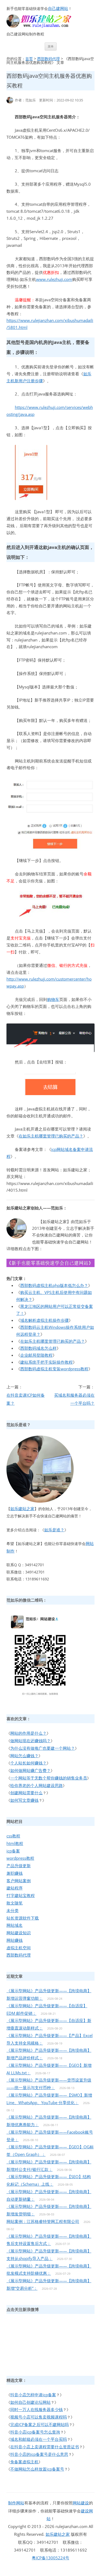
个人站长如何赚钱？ (28, 1763)
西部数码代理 (48, 59)
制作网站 (16, 2503)
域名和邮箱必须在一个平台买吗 (39, 2439)
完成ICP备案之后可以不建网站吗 (39, 2424)
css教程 (13, 1836)
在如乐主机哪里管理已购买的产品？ (51, 1136)
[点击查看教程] (50, 1265)
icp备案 (13, 1851)
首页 (29, 59)
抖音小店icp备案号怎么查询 (35, 2432)
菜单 (51, 46)
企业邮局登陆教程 (36, 1355)
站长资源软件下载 (23, 1918)
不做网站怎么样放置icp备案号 (37, 2469)
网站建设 (81, 2503)
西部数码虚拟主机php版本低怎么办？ (54, 1285)
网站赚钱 (15, 1940)
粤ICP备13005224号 (50, 2558)
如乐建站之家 (22, 1509)
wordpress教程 (20, 1858)
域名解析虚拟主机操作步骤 (44, 1320)
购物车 (53, 999)
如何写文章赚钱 (24, 1800)
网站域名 (15, 1925)
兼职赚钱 (15, 1873)
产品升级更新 (19, 1866)
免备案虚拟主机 (24, 2462)
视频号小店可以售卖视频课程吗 (39, 2417)
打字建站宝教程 (21, 1895)
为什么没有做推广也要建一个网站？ (43, 1748)
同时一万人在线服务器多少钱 (36, 2409)
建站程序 (15, 1888)
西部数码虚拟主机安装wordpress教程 (54, 1369)
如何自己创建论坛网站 (30, 2402)
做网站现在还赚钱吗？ (30, 1741)
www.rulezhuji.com (54, 279)
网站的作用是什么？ (28, 1733)
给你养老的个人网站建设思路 (36, 1785)
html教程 (15, 1843)
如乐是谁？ (54, 1530)
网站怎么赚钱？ (24, 1756)
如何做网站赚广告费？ (30, 1770)
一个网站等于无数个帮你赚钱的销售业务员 (49, 1778)
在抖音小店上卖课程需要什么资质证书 (45, 2447)
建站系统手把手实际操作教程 (46, 1362)
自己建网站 (58, 8)
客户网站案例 (19, 1881)
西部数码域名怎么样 (38, 1348)
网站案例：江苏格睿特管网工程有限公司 (43, 2221)
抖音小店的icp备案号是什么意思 (39, 2454)
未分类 (13, 1910)
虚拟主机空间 (19, 1948)
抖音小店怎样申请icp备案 (33, 2395)
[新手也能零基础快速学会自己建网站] (46, 26)
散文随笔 (15, 1903)
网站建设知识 (19, 1933)
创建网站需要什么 (26, 1793)
